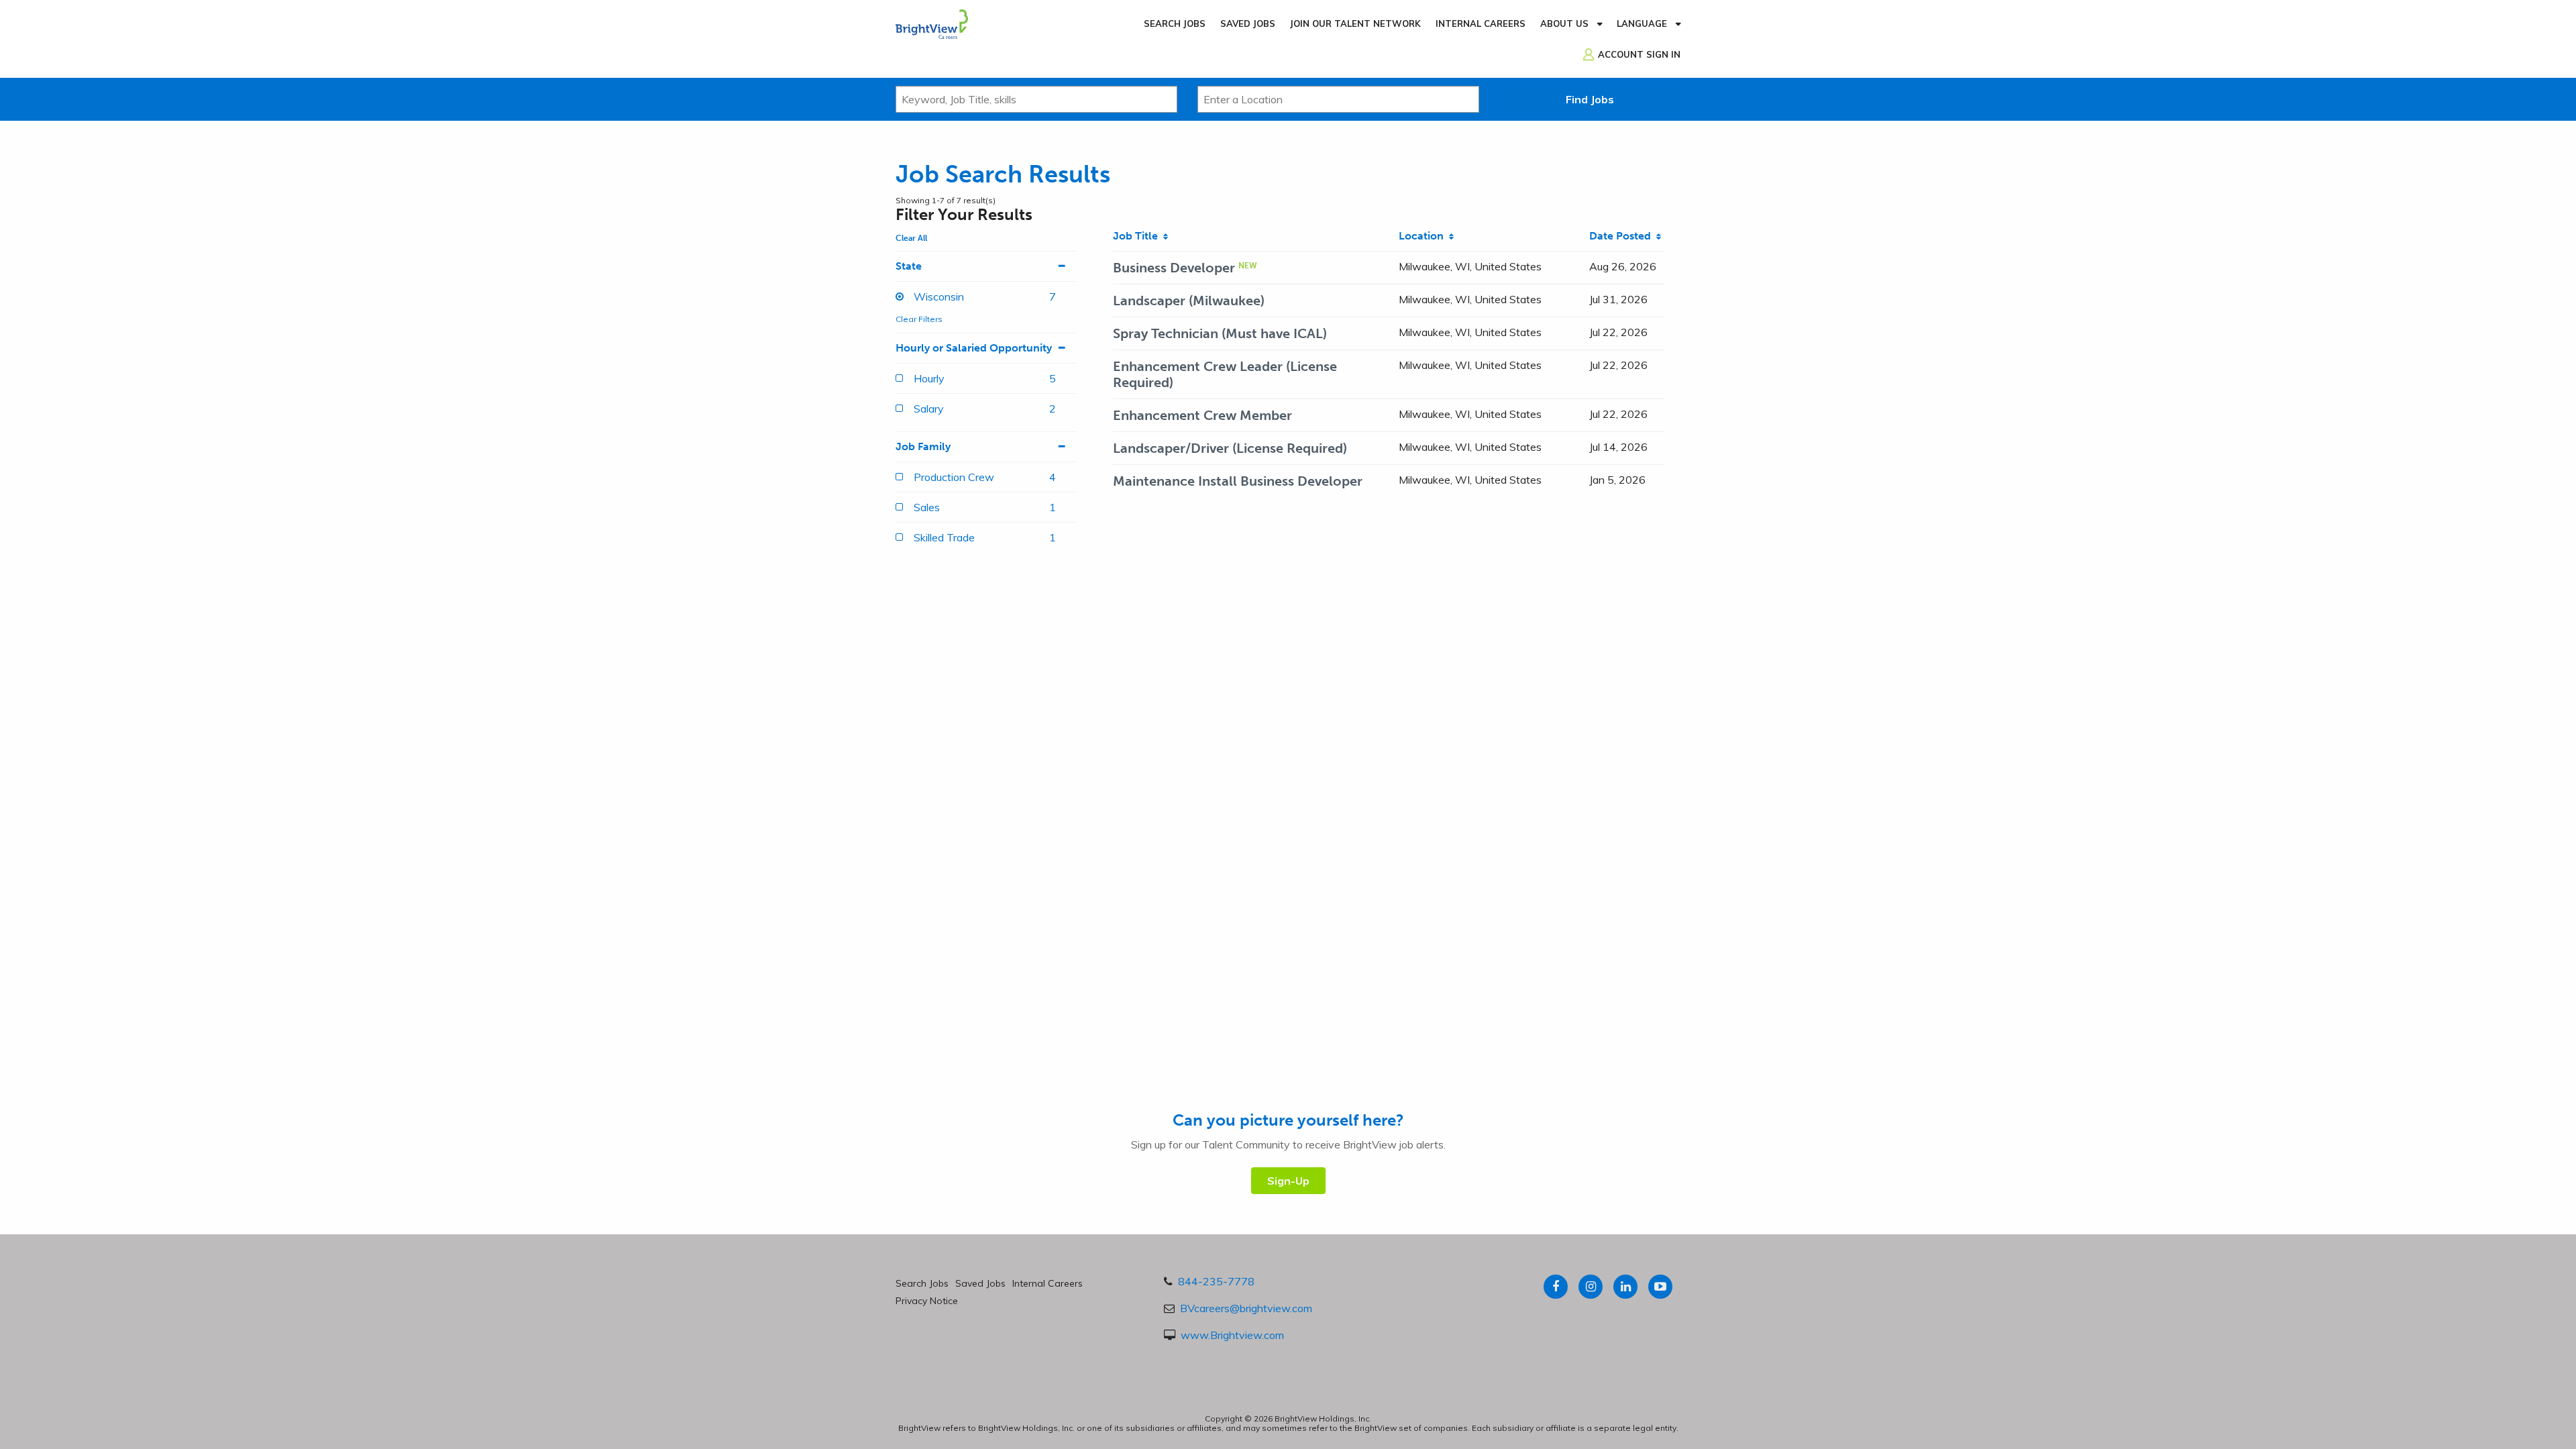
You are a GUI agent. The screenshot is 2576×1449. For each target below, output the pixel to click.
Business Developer (1174, 268)
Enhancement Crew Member (1202, 415)
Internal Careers (1481, 23)
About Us (1564, 23)
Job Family (923, 446)
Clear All (911, 238)
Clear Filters (919, 319)
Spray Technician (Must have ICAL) (1220, 333)
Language (1642, 23)
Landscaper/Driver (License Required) (1230, 448)
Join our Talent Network (1355, 23)
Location (1424, 236)
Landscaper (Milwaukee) (1189, 301)
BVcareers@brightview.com (1246, 1308)
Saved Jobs (1248, 23)
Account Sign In (1639, 54)
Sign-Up (1288, 1181)
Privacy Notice (927, 1301)
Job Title (1138, 236)
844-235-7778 (1216, 1281)
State (909, 266)
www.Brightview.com (1232, 1335)
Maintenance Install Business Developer (1238, 481)
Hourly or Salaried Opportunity (974, 348)
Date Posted (1623, 236)
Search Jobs (1175, 23)
